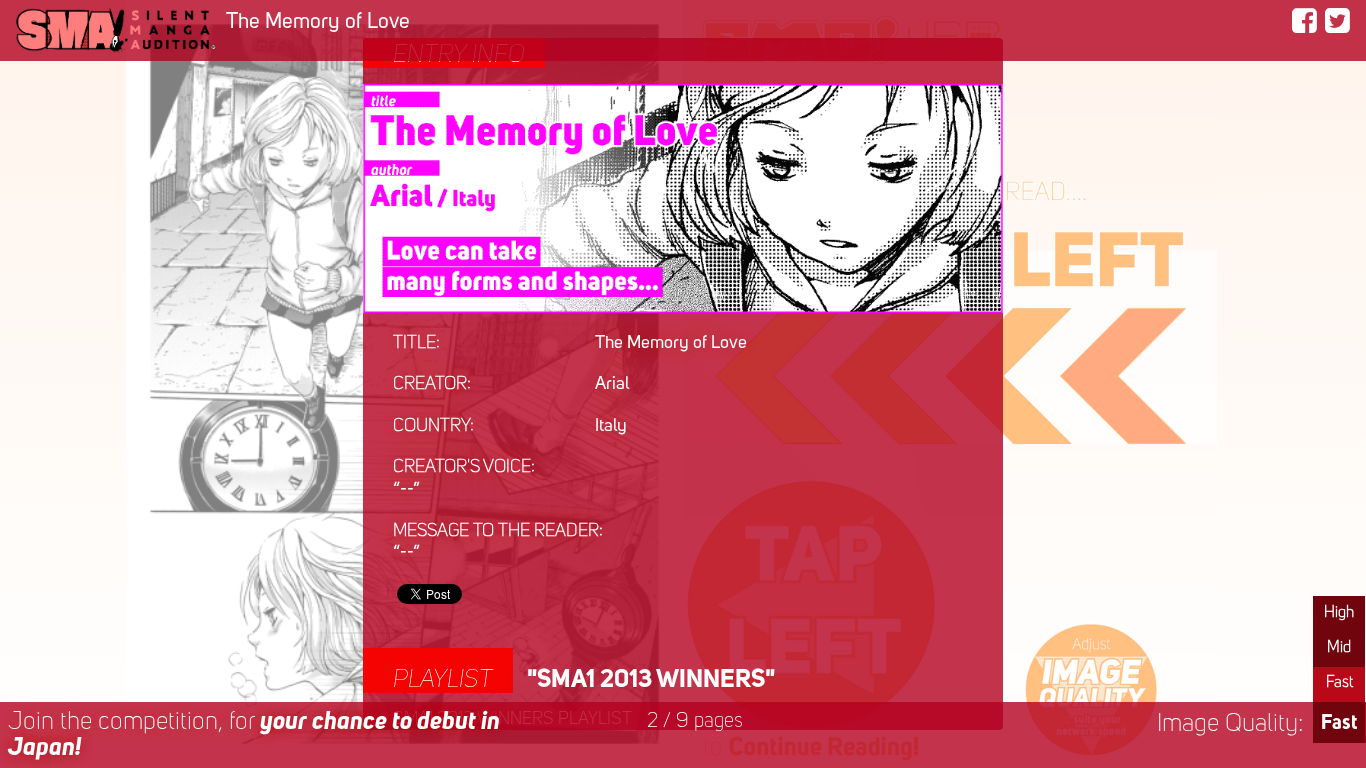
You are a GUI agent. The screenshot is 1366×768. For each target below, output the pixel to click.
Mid (1339, 648)
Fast (1339, 683)
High (1339, 613)
